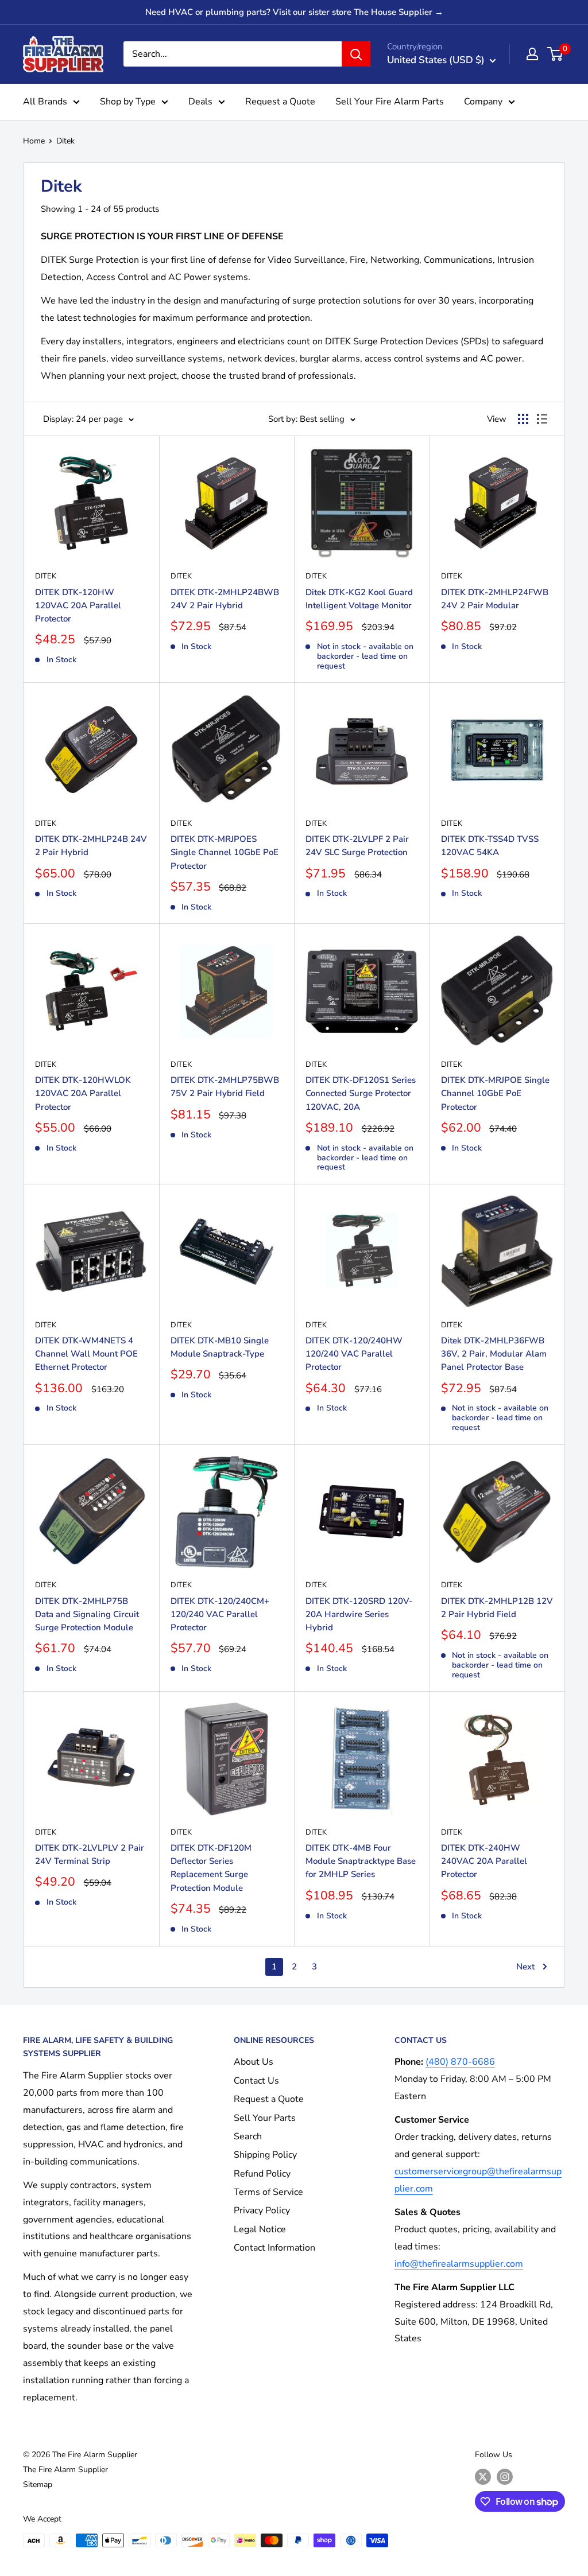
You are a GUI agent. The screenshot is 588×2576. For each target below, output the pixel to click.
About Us (254, 2062)
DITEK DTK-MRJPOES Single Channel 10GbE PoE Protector (225, 852)
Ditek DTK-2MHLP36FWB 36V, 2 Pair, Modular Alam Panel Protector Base (494, 1354)
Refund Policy (262, 2174)
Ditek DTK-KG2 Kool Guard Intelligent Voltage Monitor (359, 599)
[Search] (356, 54)
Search (248, 2136)
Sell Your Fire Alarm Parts (390, 102)
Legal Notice (260, 2229)
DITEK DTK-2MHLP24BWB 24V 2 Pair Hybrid (225, 599)
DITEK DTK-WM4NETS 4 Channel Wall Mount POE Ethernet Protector (86, 1354)
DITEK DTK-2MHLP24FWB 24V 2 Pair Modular (495, 599)
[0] (556, 54)
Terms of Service (268, 2192)
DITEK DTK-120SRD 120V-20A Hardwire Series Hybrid (359, 1615)
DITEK (46, 576)
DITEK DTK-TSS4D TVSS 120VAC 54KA (490, 846)
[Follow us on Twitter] (483, 2477)
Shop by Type (128, 102)
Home (34, 141)
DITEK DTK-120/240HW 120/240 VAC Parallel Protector (354, 1354)
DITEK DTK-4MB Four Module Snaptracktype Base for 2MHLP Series (361, 1861)
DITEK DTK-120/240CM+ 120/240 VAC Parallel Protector (220, 1615)
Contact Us (256, 2081)
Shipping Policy (265, 2155)
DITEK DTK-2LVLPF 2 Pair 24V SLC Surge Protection (357, 846)
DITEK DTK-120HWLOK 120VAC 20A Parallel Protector (83, 1093)
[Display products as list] (542, 419)
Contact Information (274, 2248)
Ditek (65, 141)
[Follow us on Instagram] (505, 2477)
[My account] (532, 54)
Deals (200, 102)
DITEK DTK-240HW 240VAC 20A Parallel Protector (484, 1861)
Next (525, 1967)
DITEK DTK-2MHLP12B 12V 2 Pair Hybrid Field (497, 1608)
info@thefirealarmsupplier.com (459, 2264)
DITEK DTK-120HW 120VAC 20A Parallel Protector (78, 606)
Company (483, 102)
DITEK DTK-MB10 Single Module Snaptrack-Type (220, 1347)
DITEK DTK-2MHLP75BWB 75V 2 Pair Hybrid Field (225, 1087)
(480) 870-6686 (460, 2062)
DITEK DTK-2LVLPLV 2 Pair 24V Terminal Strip (90, 1854)
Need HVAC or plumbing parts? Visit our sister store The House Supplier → (294, 12)
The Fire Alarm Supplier (65, 2470)
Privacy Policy (262, 2210)
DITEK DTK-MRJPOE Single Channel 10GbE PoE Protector (495, 1093)
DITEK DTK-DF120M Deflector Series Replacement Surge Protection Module (211, 1868)
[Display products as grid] (523, 419)
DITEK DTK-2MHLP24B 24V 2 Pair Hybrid (91, 846)
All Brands (45, 102)
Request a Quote (280, 102)
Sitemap (38, 2484)
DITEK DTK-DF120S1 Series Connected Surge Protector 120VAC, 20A (361, 1093)
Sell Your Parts (265, 2118)
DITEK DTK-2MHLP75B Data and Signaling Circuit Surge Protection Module (87, 1615)
